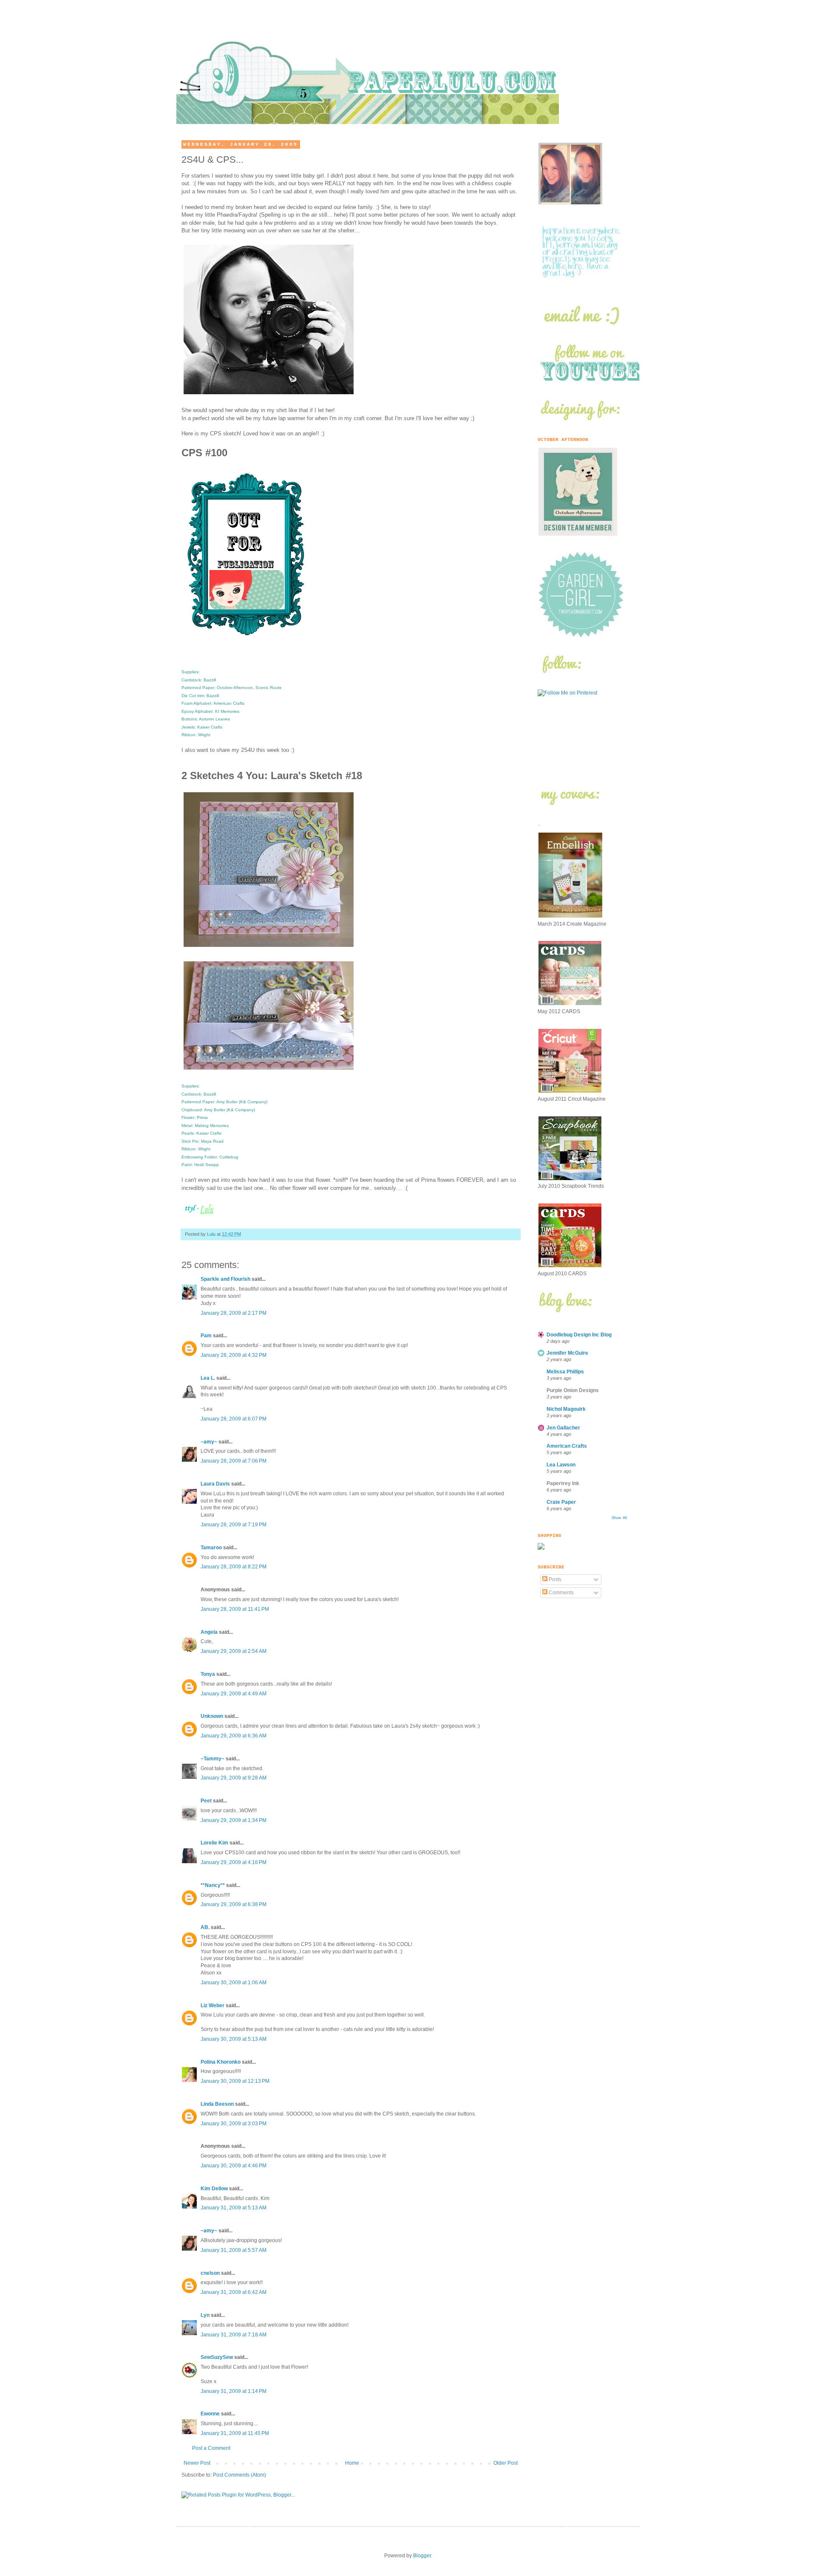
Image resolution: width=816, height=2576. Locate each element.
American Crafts (567, 1446)
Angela (209, 1632)
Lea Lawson (561, 1465)
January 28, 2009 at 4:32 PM (234, 1355)
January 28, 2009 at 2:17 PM (234, 1313)
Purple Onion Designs (573, 1390)
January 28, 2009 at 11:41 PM (235, 1609)
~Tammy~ (212, 1759)
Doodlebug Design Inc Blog (579, 1335)
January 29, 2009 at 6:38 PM (234, 1904)
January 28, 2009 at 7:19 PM (234, 1525)
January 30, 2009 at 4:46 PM (234, 2166)
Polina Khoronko (221, 2062)
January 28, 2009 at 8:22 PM (234, 1567)
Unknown (212, 1716)
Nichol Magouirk (566, 1409)
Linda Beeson (217, 2104)
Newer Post (197, 2463)
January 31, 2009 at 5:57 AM (234, 2250)
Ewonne (210, 2414)
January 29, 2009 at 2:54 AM (234, 1651)
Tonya (208, 1674)
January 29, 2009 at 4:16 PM (234, 1862)
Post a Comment (211, 2448)
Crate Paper (561, 1502)
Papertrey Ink (563, 1483)
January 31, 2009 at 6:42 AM (234, 2292)
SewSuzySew (217, 2357)
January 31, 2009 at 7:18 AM (234, 2335)
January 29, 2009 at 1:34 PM (234, 1820)
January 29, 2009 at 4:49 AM (234, 1694)
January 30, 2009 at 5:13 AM (234, 2039)
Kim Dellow (214, 2189)
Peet (206, 1801)
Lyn (205, 2315)
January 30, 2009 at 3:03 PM (234, 2124)
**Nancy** (213, 1885)
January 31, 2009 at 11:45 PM (235, 2433)
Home (352, 2463)
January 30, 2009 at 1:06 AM (234, 1983)
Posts (554, 1579)
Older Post (506, 2463)
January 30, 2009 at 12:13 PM (235, 2081)
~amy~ (209, 1442)
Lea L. (208, 1378)
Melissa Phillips (565, 1372)
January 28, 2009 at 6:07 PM (234, 1419)
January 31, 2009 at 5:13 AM (234, 2208)
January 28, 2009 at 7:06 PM (234, 1461)
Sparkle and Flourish (225, 1279)
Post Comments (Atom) (239, 2475)
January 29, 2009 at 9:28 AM (234, 1778)
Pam (206, 1336)
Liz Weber (212, 2005)
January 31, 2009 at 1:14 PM (234, 2391)
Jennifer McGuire (567, 1353)
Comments (561, 1593)
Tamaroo (211, 1548)
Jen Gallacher (563, 1428)
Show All (619, 1518)
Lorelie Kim (214, 1843)
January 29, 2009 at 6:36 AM (234, 1736)
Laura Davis (215, 1484)
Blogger (422, 2556)
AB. (206, 1927)
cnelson (210, 2273)
